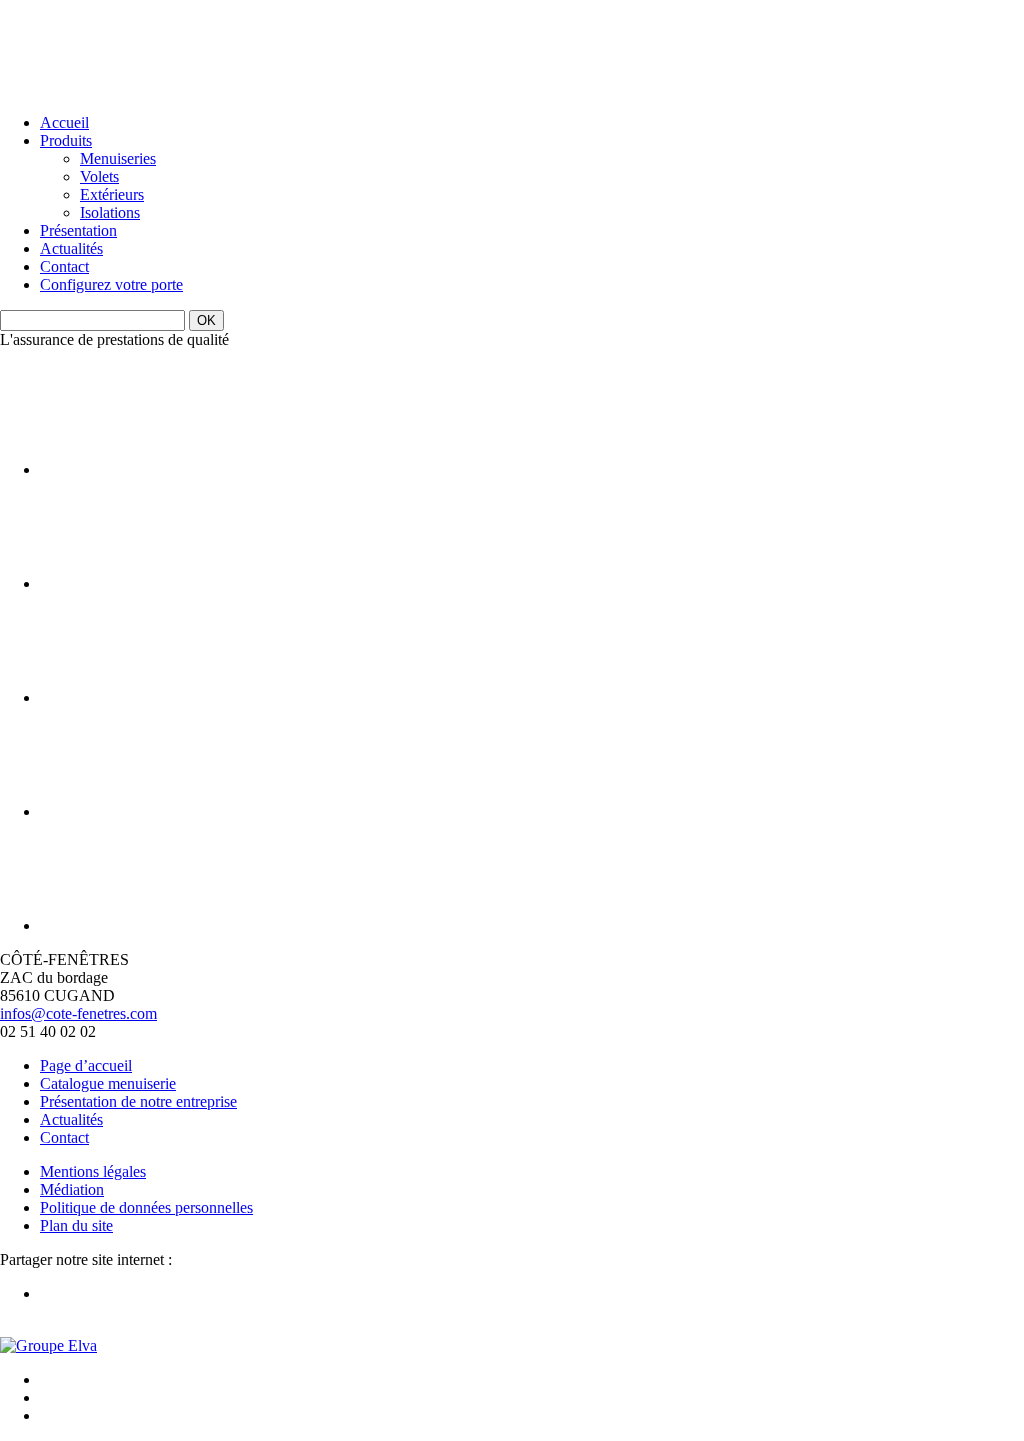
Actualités (71, 248)
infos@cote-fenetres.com (78, 1013)
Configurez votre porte (111, 284)
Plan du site (76, 1225)
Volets (99, 176)
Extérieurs (112, 194)
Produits (66, 140)
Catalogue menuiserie (108, 1083)
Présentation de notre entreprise (138, 1101)
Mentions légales (93, 1171)
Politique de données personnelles (146, 1207)
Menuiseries (118, 158)
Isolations (110, 212)
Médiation (72, 1189)
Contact (64, 266)
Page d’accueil (86, 1065)
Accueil (64, 122)
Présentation (78, 230)
